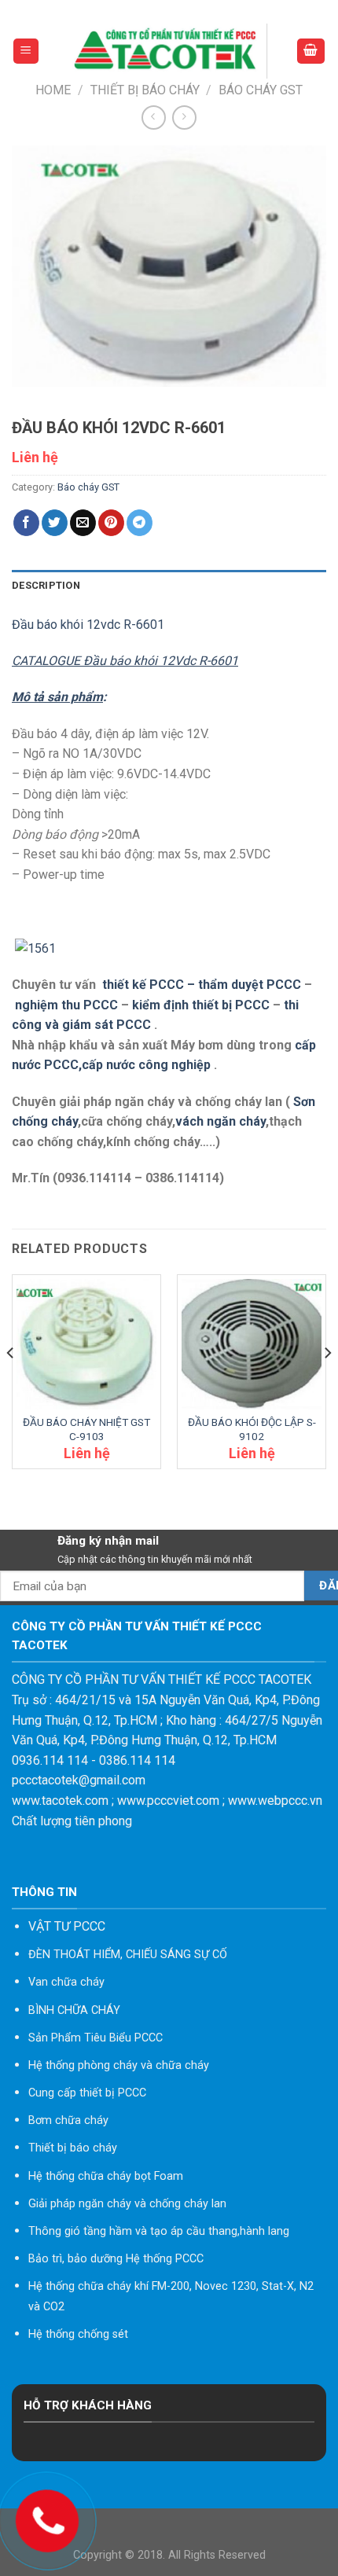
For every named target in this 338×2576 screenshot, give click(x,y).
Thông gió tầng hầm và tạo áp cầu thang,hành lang (159, 2231)
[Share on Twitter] (55, 523)
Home (53, 90)
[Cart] (311, 51)
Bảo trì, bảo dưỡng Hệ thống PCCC (116, 2259)
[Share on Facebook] (26, 523)
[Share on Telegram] (140, 523)
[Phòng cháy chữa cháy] (168, 51)
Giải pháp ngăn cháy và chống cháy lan (127, 2204)
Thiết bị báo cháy (145, 90)
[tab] (169, 586)
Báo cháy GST (261, 90)
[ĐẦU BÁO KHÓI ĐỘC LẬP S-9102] (252, 1344)
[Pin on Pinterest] (111, 523)
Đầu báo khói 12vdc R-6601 (88, 625)
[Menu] (26, 51)
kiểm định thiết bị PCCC (202, 1005)
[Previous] (11, 1385)
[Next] (327, 1385)
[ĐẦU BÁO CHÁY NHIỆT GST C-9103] (86, 1344)
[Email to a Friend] (83, 523)
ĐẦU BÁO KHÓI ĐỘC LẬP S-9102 (252, 1429)
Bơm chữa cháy (68, 2120)
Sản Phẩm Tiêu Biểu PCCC (96, 2038)
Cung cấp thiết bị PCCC (87, 2093)
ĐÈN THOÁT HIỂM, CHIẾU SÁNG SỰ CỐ (128, 1955)
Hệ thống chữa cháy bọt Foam (106, 2176)
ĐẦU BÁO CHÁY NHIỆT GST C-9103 (86, 1429)
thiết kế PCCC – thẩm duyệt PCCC (203, 985)
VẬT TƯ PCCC (67, 1926)
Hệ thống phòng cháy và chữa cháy (119, 2065)
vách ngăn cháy (220, 1121)
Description (46, 585)
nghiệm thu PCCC (68, 1005)
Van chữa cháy (66, 1982)
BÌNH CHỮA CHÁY (74, 2010)
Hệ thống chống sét (78, 2334)
